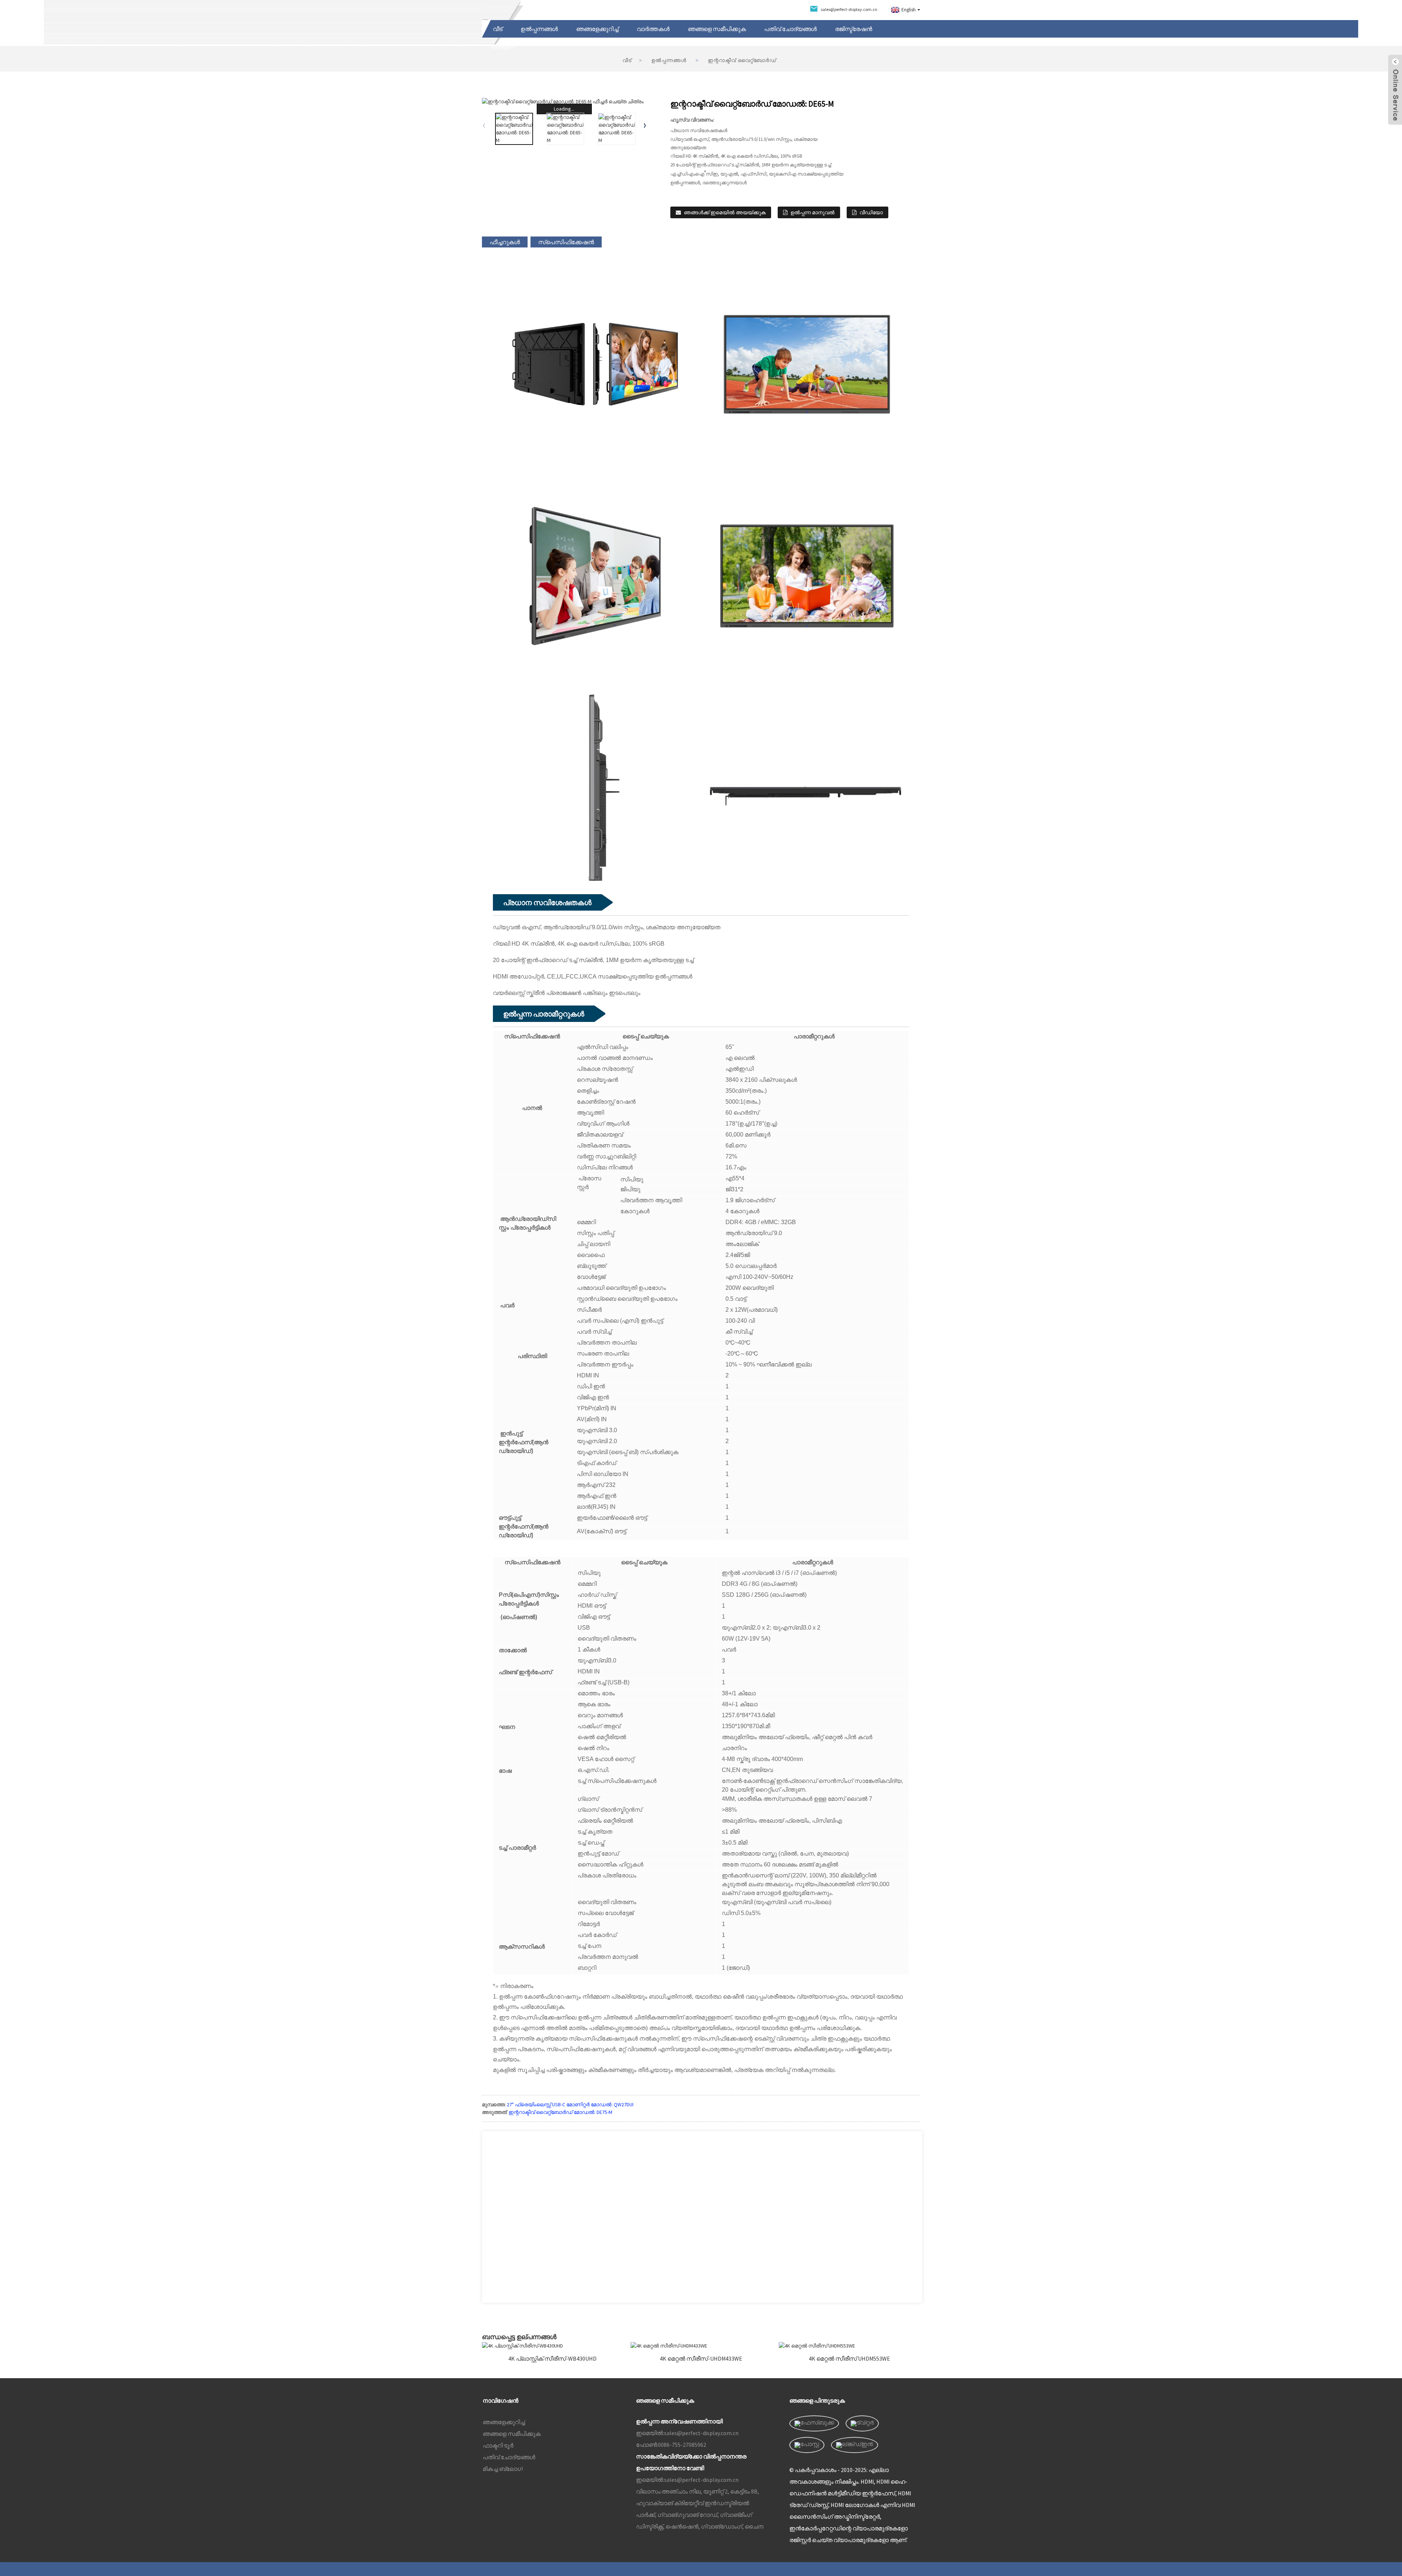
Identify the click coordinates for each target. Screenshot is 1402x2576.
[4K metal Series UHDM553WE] (849, 2346)
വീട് (498, 29)
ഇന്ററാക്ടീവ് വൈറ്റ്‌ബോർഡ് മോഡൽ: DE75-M (560, 2112)
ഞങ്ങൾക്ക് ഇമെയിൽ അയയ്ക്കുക (725, 212)
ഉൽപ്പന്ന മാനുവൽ (813, 212)
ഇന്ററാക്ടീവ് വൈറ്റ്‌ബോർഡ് (742, 60)
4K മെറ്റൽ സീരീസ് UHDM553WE (849, 2359)
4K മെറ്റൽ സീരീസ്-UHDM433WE (701, 2359)
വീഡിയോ (871, 212)
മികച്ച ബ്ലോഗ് (503, 2469)
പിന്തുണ (503, 46)
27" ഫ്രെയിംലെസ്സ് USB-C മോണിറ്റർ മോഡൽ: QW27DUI (570, 2104)
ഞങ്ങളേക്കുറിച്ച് (597, 29)
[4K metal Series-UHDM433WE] (701, 2346)
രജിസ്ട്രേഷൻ (854, 29)
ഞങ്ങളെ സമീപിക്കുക (717, 29)
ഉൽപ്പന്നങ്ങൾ (539, 29)
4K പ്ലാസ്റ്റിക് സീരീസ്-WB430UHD (552, 2359)
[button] (645, 125)
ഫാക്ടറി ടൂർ (498, 2445)
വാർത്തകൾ (653, 29)
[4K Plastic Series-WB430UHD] (553, 2346)
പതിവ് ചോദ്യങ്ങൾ (790, 29)
